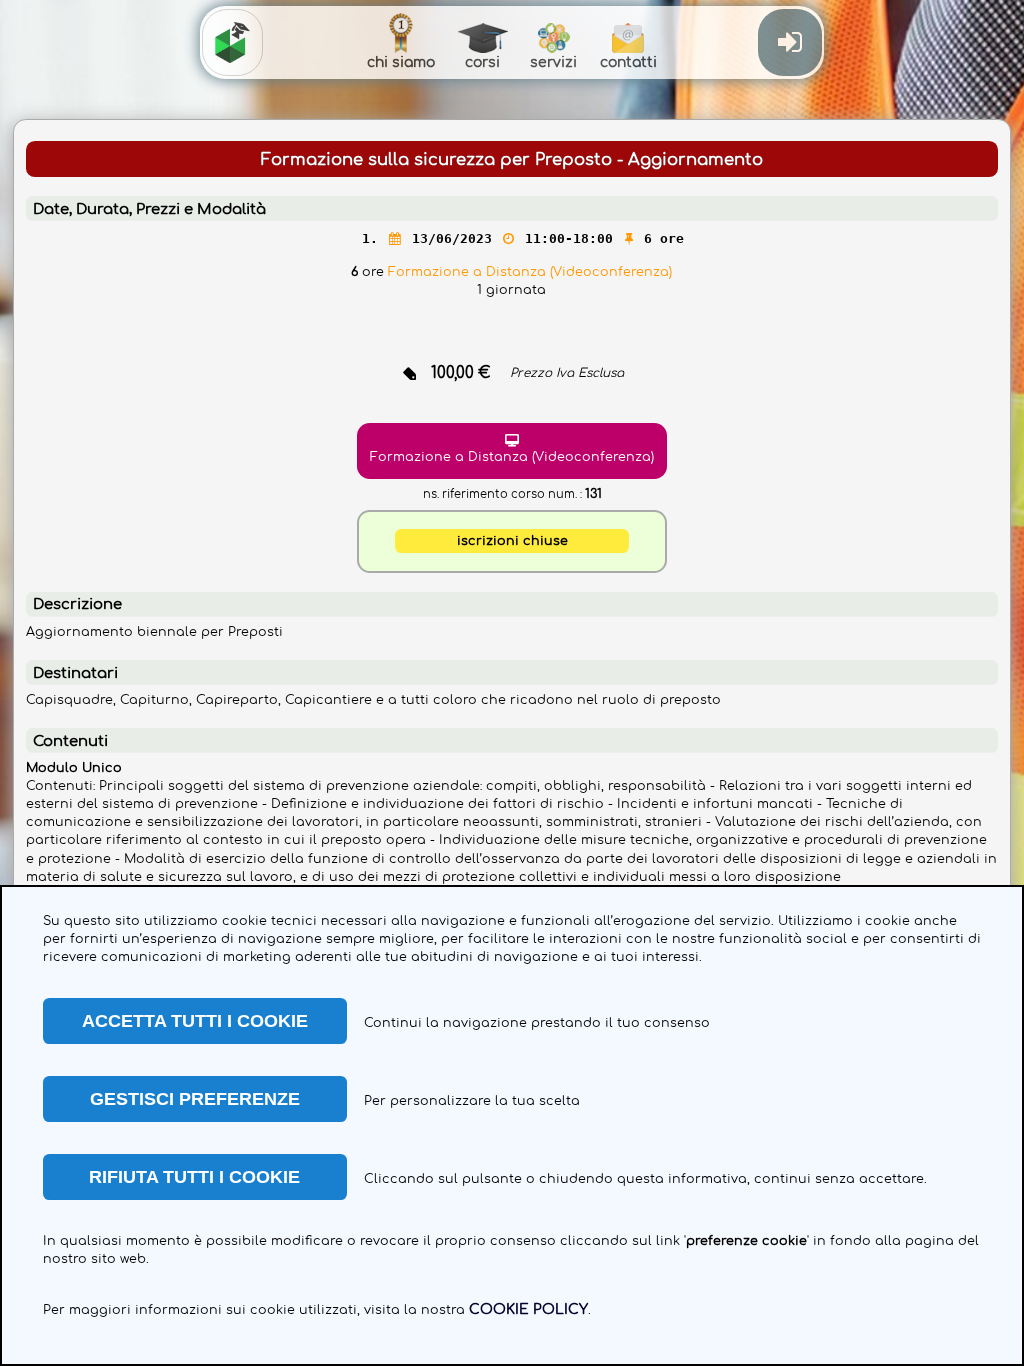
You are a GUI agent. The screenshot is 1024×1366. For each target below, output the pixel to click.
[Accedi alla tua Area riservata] (789, 42)
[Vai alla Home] (232, 42)
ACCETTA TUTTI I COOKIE (195, 1021)
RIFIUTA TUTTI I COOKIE (194, 1177)
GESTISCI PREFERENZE (195, 1099)
